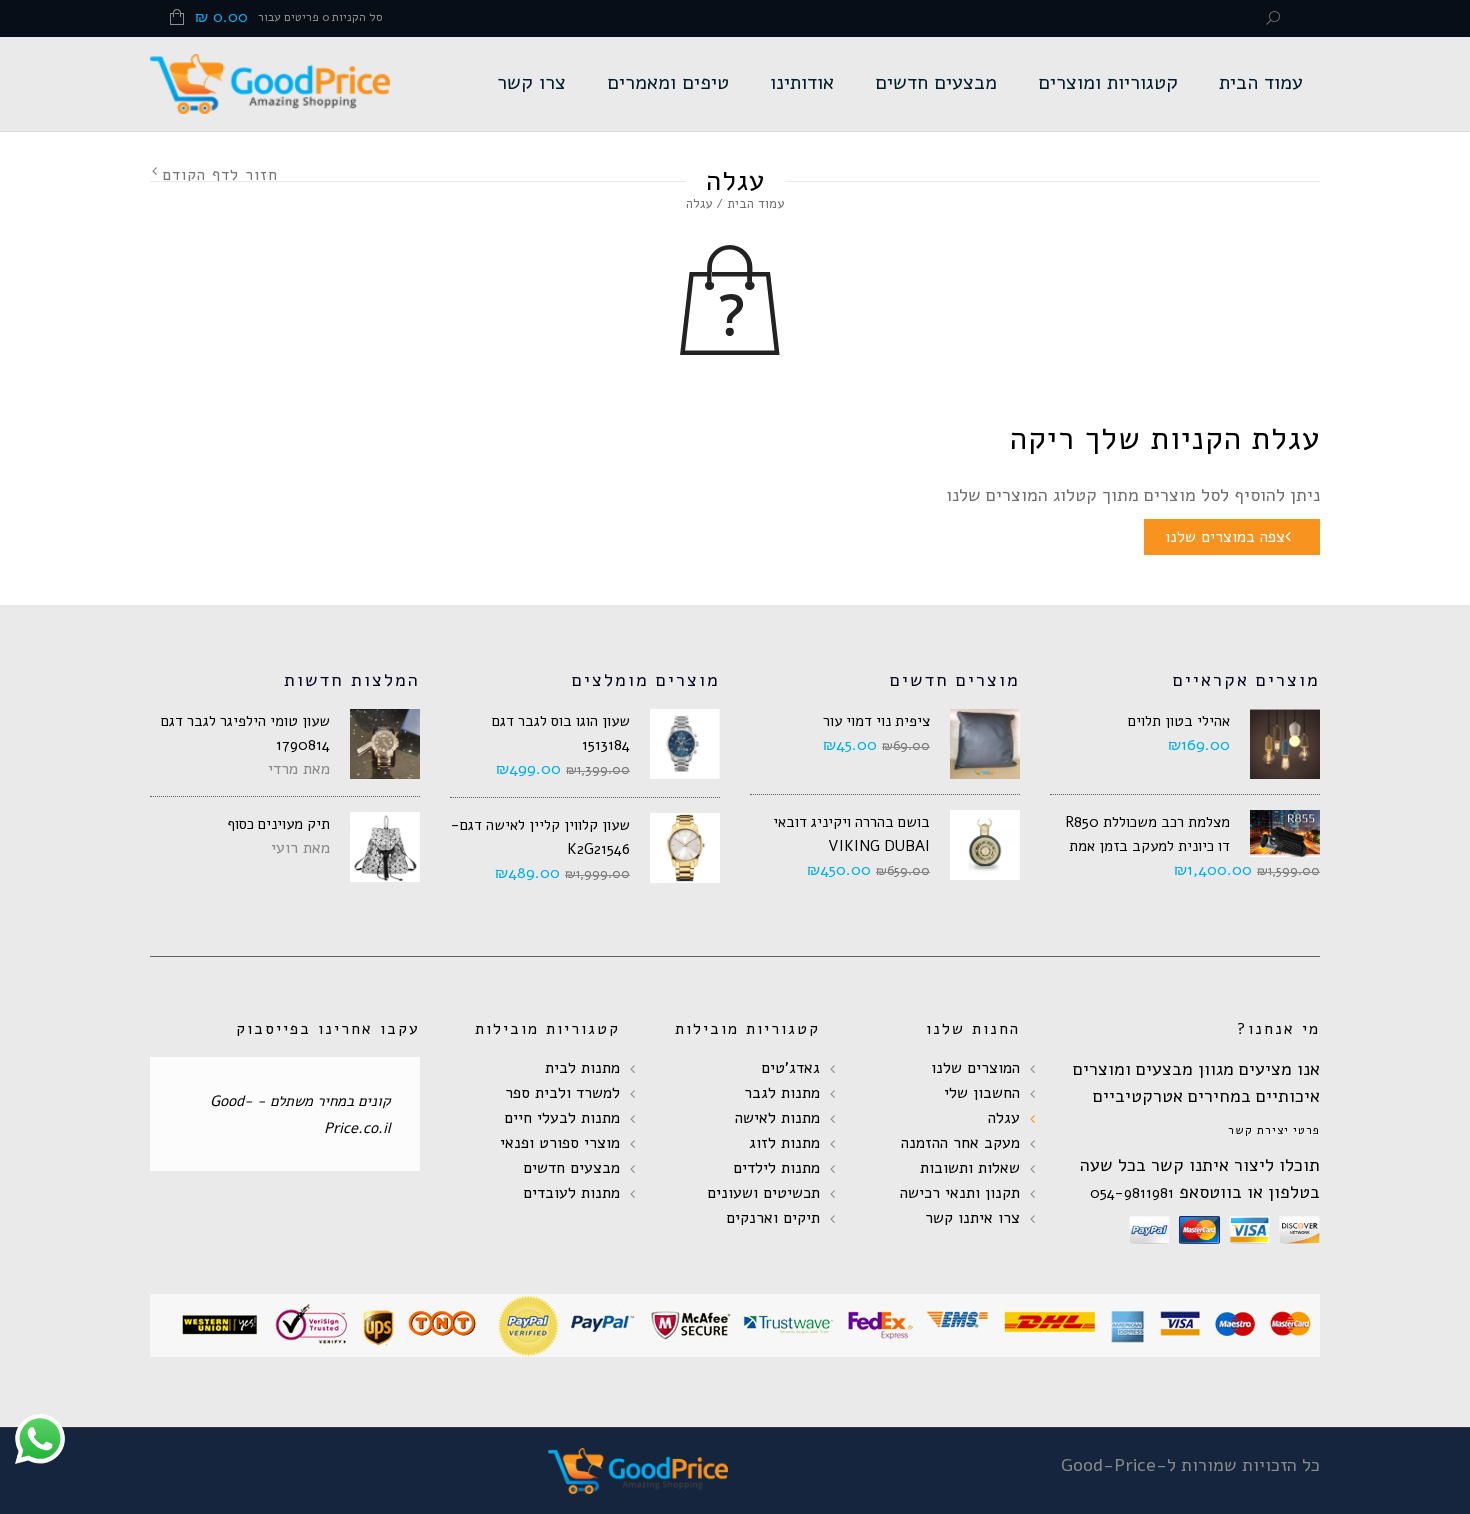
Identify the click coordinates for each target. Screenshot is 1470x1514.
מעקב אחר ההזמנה (960, 1143)
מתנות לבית (582, 1068)
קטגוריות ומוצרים (1108, 82)
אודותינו (802, 82)
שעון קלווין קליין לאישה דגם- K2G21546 (540, 837)
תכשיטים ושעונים (763, 1193)
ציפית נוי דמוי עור (876, 721)
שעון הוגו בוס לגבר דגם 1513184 (561, 733)
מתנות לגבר (782, 1093)
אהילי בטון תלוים (1179, 721)
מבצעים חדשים (936, 82)
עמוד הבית (1261, 82)
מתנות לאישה (777, 1118)
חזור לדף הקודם (220, 175)
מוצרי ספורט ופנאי (560, 1143)
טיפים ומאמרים (668, 82)
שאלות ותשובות (970, 1168)
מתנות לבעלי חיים (562, 1118)
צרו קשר (531, 82)
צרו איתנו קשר (972, 1218)
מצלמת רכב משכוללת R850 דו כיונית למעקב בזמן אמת (1147, 834)
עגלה (1004, 1118)
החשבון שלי (982, 1093)
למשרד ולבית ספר (562, 1093)
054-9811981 (1132, 1193)
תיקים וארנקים (773, 1218)
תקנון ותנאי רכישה (960, 1193)
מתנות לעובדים (571, 1193)
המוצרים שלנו (975, 1068)
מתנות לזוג (784, 1143)
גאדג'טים (790, 1068)
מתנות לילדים (776, 1168)
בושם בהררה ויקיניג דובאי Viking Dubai (851, 834)
